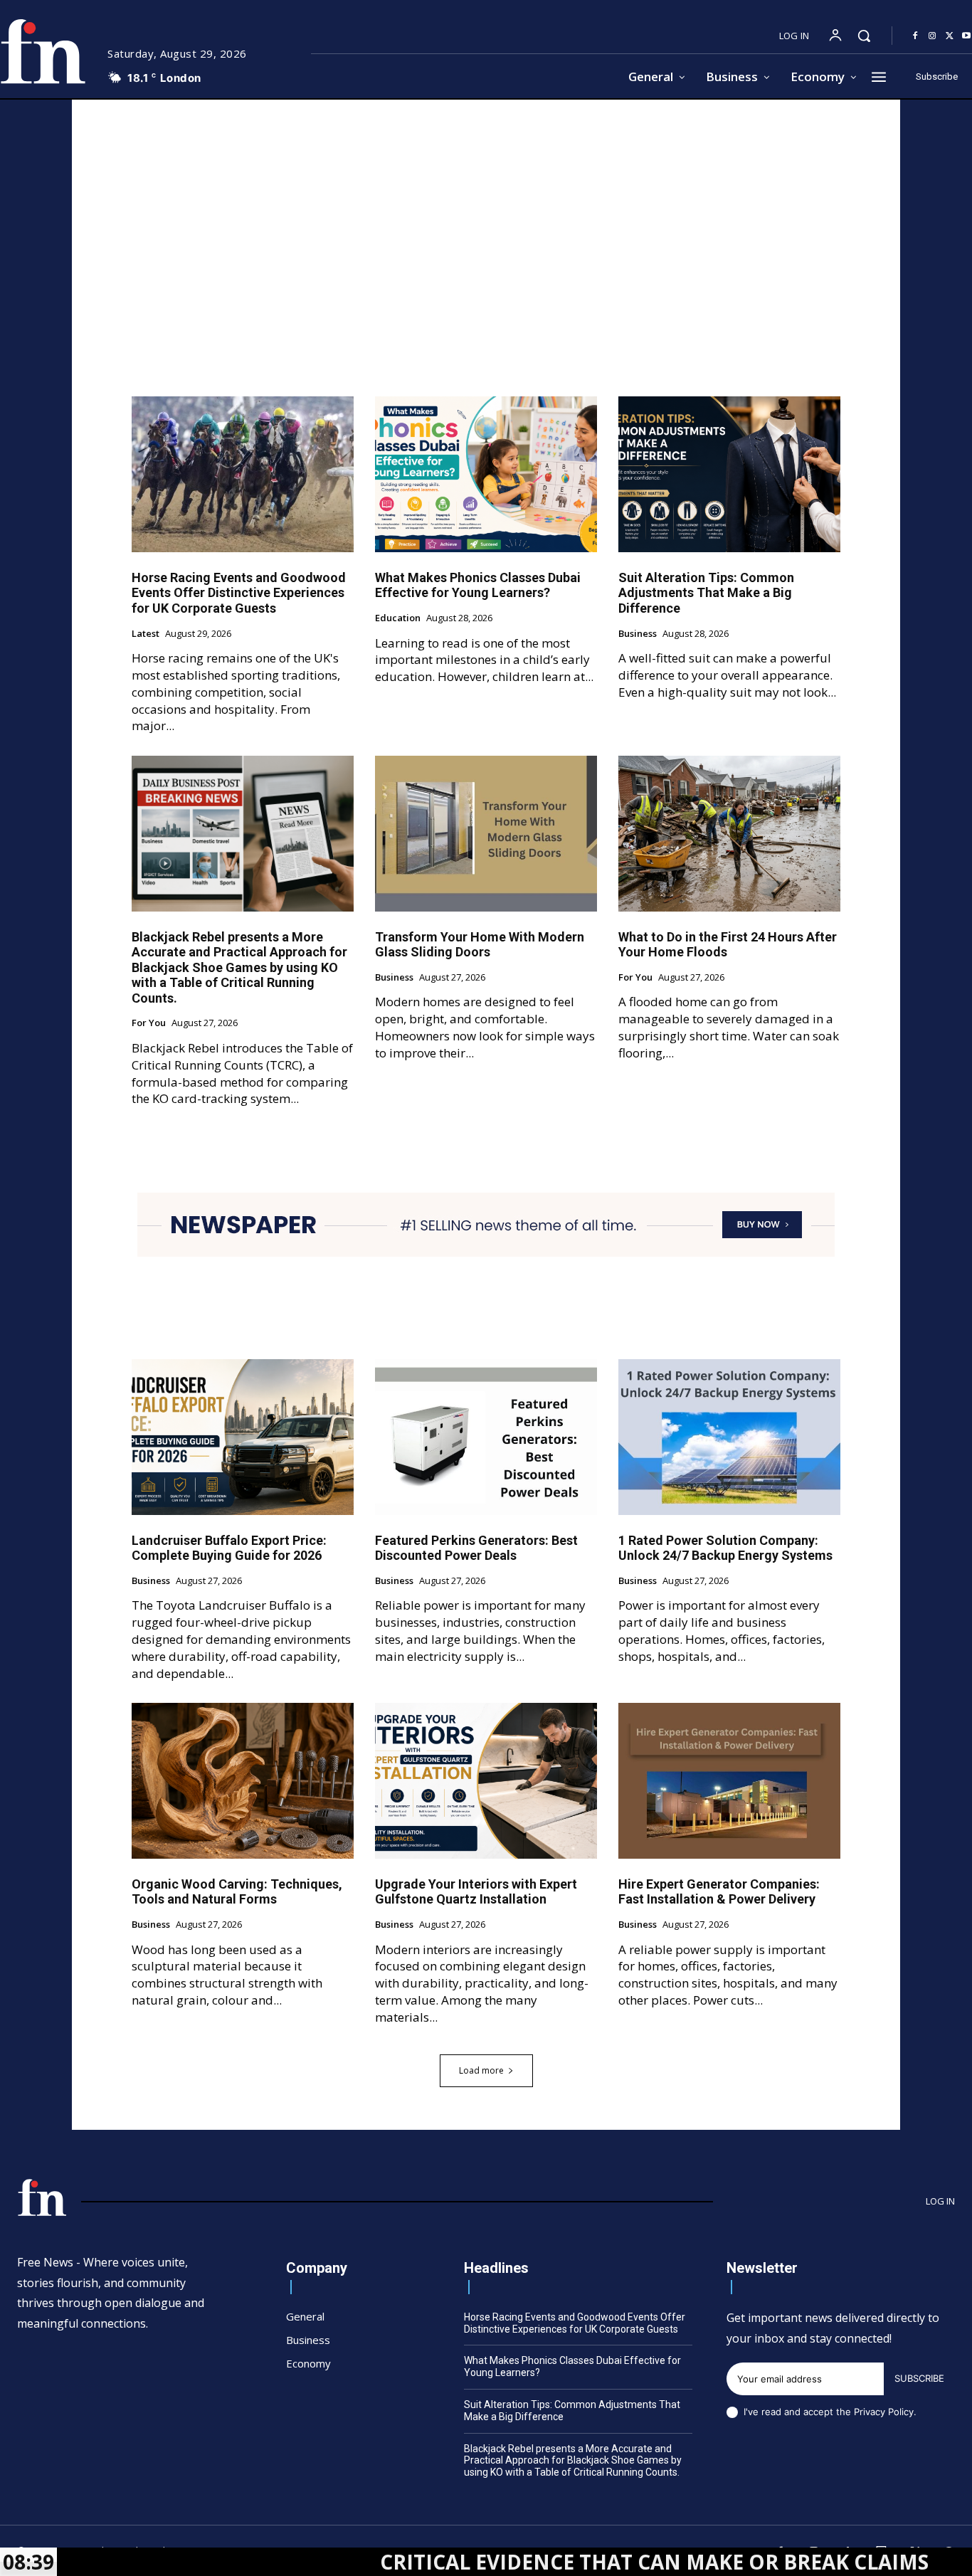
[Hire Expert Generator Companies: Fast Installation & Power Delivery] (729, 1780)
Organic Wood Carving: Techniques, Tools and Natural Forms (237, 1892)
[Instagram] (932, 36)
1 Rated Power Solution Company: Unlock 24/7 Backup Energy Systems (725, 1548)
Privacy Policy (884, 2412)
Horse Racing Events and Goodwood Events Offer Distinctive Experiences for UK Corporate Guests (239, 593)
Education (398, 618)
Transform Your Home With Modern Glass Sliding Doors (480, 945)
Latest (146, 634)
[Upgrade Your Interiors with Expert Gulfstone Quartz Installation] (486, 1780)
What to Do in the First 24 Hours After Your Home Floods (728, 945)
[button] (864, 36)
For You (149, 1023)
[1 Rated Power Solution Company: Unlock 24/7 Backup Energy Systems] (729, 1437)
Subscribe (919, 2378)
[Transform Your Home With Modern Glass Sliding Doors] (486, 833)
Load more (481, 2070)
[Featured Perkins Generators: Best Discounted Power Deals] (486, 1437)
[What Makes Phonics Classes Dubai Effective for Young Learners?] (486, 474)
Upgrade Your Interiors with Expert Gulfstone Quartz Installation (476, 1892)
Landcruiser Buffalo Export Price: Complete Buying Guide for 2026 (229, 1548)
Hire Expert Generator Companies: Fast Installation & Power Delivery (719, 1892)
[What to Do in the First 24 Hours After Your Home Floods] (729, 833)
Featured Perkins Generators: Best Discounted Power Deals (476, 1548)
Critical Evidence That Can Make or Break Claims (543, 2562)
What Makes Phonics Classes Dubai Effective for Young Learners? (478, 585)
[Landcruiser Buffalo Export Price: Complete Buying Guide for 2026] (243, 1437)
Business (638, 634)
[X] (949, 36)
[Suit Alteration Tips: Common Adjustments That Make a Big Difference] (729, 474)
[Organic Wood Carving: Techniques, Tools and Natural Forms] (243, 1780)
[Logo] (42, 2197)
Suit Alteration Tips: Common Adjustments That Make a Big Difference (706, 593)
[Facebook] (915, 36)
